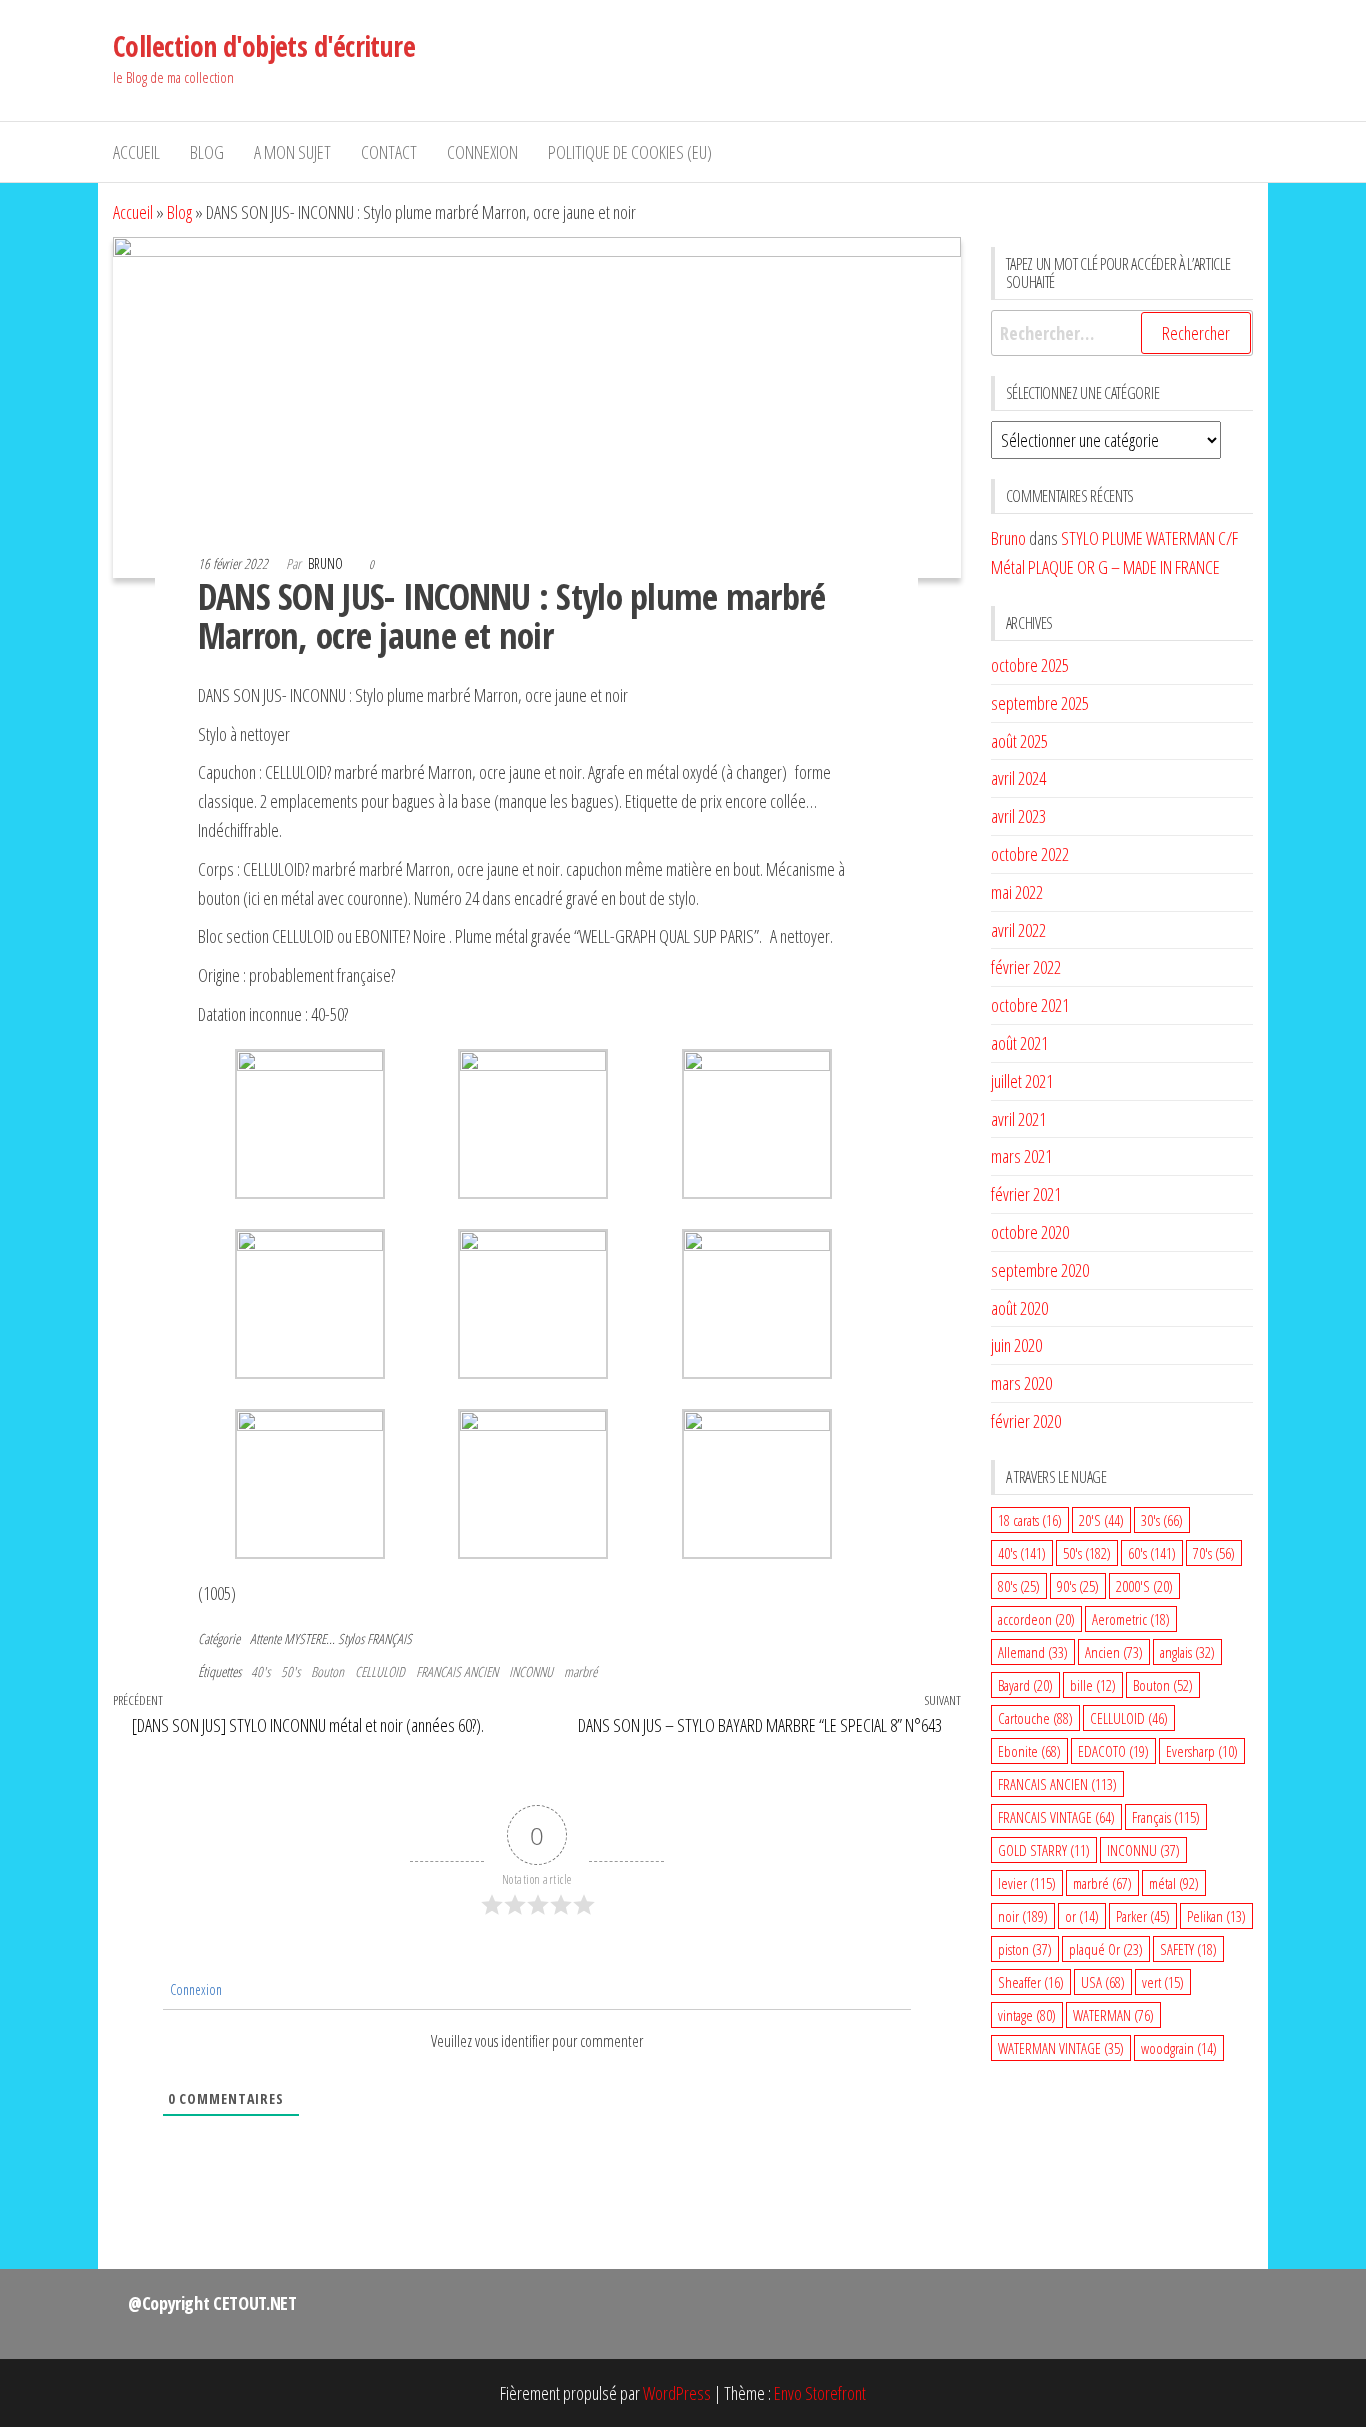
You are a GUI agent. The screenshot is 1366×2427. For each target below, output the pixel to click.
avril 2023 (1018, 816)
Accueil (136, 152)
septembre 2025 (1040, 703)
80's (1019, 1586)
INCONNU (531, 1671)
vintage (1027, 2015)
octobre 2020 (1030, 1232)
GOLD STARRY (1044, 1850)
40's (260, 1671)
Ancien (1114, 1652)
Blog (207, 152)
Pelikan (1216, 1916)
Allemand (1033, 1652)
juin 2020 (1016, 1345)
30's (1162, 1520)
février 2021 (1026, 1194)
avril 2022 (1018, 930)
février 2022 (1026, 967)
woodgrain (1179, 2048)
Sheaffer (1031, 1982)
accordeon (1036, 1619)
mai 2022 (1017, 892)
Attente (265, 1638)
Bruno (327, 563)
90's (1078, 1586)
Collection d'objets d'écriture (264, 46)
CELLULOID (380, 1671)
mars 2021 (1021, 1156)
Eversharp (1202, 1751)
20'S (1101, 1520)
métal (1174, 1883)
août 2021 (1019, 1043)
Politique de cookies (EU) (630, 152)
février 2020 (1026, 1421)
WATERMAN (1113, 2015)
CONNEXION (482, 152)
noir (1023, 1916)
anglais (1187, 1652)
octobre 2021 (1030, 1005)
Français (1166, 1817)
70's (1214, 1553)
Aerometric (1131, 1619)
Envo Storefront (820, 2393)
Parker (1143, 1916)
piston (1025, 1949)
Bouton (327, 1671)
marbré (580, 1671)
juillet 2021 (1022, 1081)
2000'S (1144, 1586)
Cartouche (1035, 1718)
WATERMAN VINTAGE (1061, 2048)
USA (1103, 1982)
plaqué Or (1106, 1949)
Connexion (194, 1989)
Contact (389, 152)
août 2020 (1019, 1308)
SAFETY (1188, 1949)
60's (1152, 1553)
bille (1093, 1685)
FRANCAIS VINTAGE (1056, 1817)
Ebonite (1029, 1751)
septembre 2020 (1040, 1270)
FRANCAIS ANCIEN (457, 1671)
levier (1027, 1883)
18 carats (1030, 1520)
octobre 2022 (1030, 854)
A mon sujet (292, 152)
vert (1163, 1982)
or (1082, 1916)
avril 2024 (1018, 778)
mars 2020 (1021, 1383)
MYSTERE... (309, 1638)
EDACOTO (1113, 1751)
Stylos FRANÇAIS (375, 1638)
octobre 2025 (1030, 665)
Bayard (1025, 1685)
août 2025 (1019, 741)
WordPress (677, 2393)
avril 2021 (1018, 1119)
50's (290, 1671)
